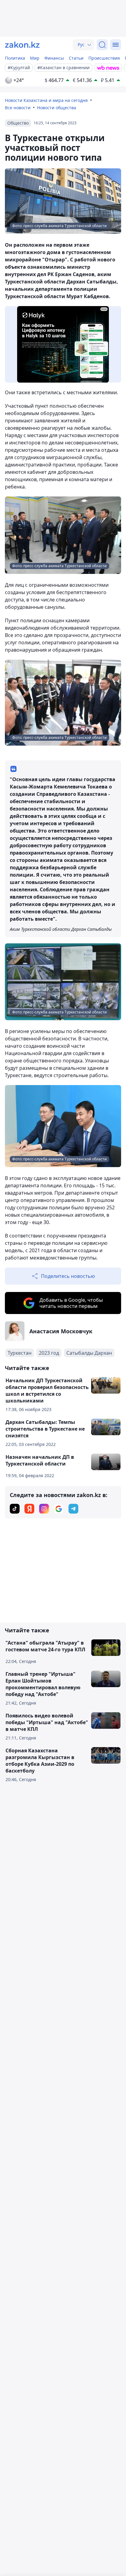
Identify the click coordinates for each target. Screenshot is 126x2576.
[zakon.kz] (22, 45)
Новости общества (57, 108)
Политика (15, 58)
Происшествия (104, 58)
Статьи (76, 58)
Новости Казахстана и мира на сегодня (46, 100)
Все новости (18, 108)
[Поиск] (102, 45)
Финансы (54, 58)
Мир (35, 58)
